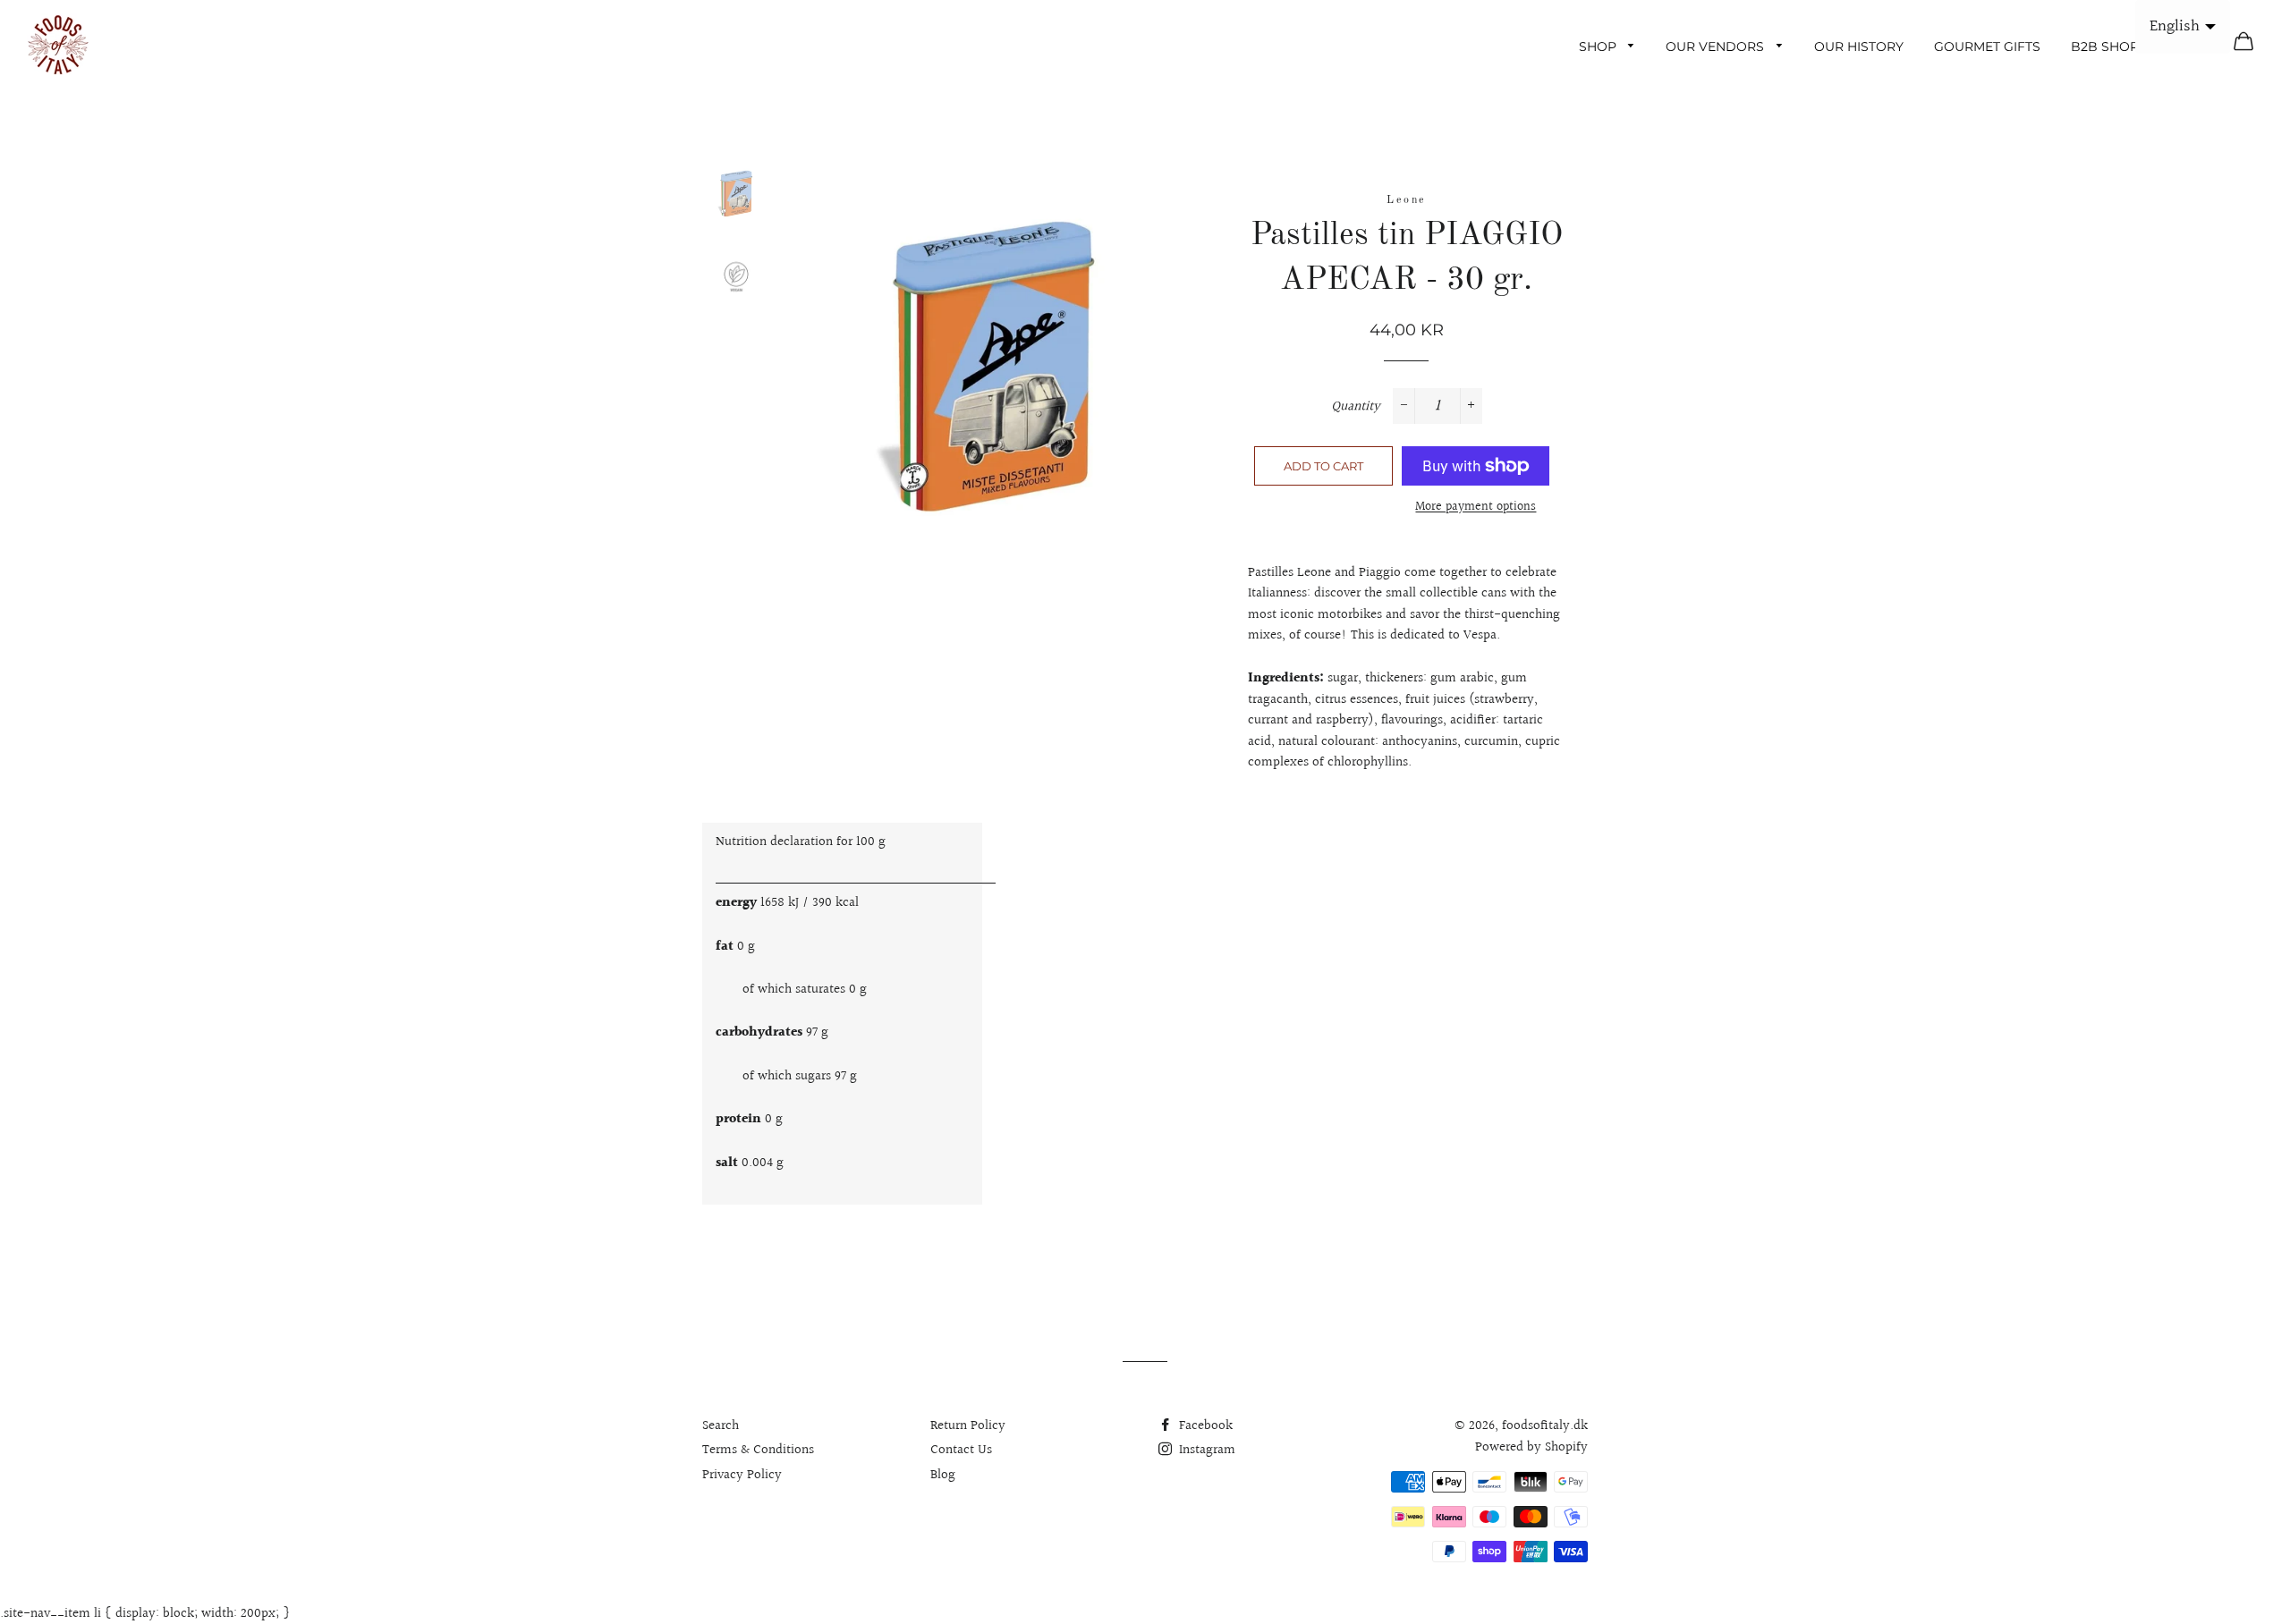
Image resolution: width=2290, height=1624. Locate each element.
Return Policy (968, 1426)
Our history (1859, 47)
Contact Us (961, 1450)
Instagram (1205, 1450)
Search (721, 1426)
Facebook (1204, 1426)
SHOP (1599, 47)
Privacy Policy (742, 1475)
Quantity (1356, 406)
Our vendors (1717, 47)
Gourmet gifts (1987, 47)
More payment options (1476, 507)
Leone (1406, 200)
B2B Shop (2105, 47)
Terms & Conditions (758, 1450)
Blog (943, 1475)
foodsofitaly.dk (1545, 1426)
